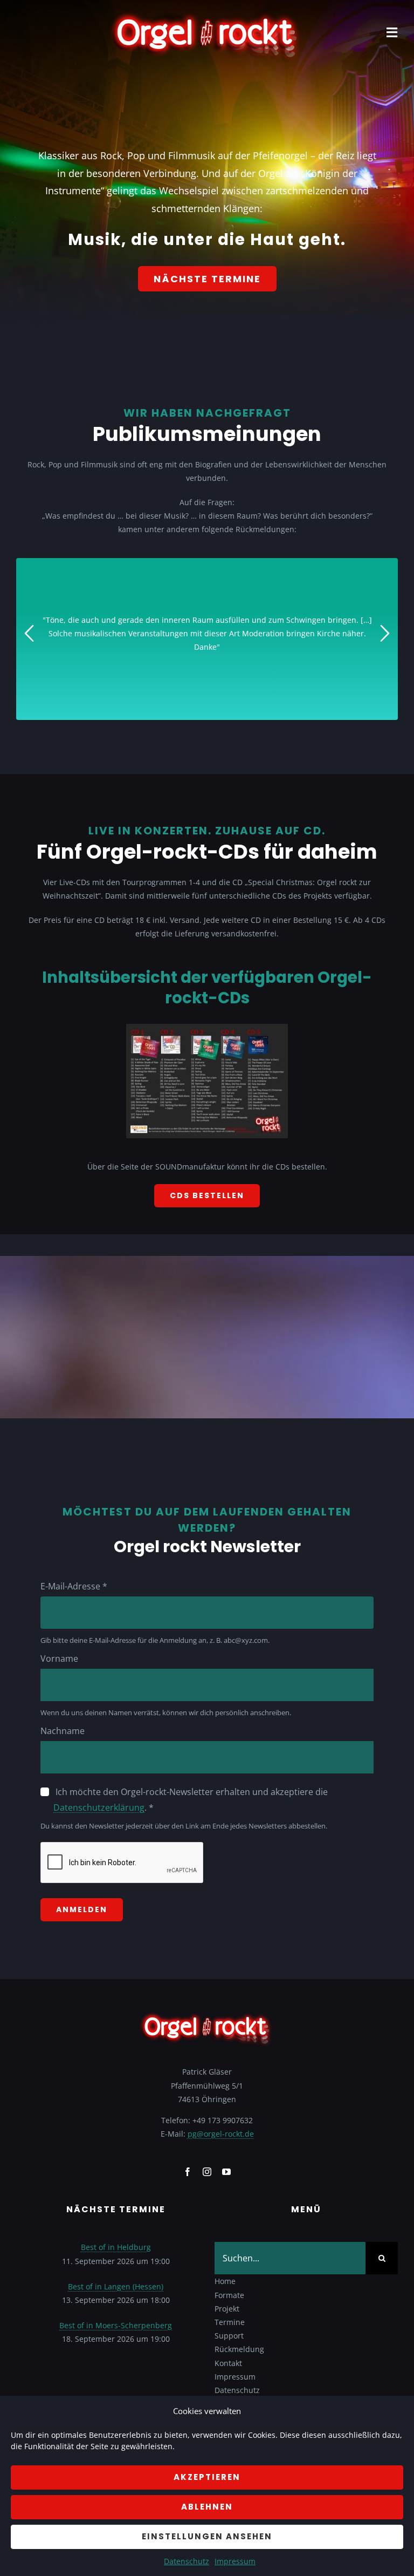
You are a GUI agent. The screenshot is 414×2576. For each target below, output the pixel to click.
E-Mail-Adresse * (74, 1586)
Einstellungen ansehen (207, 2536)
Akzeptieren (207, 2477)
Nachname (63, 1731)
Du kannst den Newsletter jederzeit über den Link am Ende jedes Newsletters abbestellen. (184, 1826)
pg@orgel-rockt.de (221, 2134)
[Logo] (207, 14)
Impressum (235, 2561)
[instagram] (207, 2172)
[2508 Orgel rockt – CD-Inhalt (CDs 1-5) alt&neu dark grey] (207, 1027)
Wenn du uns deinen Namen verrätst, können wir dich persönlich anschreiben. (166, 1712)
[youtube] (226, 2172)
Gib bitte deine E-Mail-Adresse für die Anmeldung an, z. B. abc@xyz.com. (155, 1640)
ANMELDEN (82, 1909)
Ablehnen (207, 2507)
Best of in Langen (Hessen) (116, 2286)
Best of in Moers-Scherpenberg (116, 2325)
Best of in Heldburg (116, 2247)
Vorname (59, 1659)
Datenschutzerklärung (99, 1807)
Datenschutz (187, 2561)
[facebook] (188, 2172)
